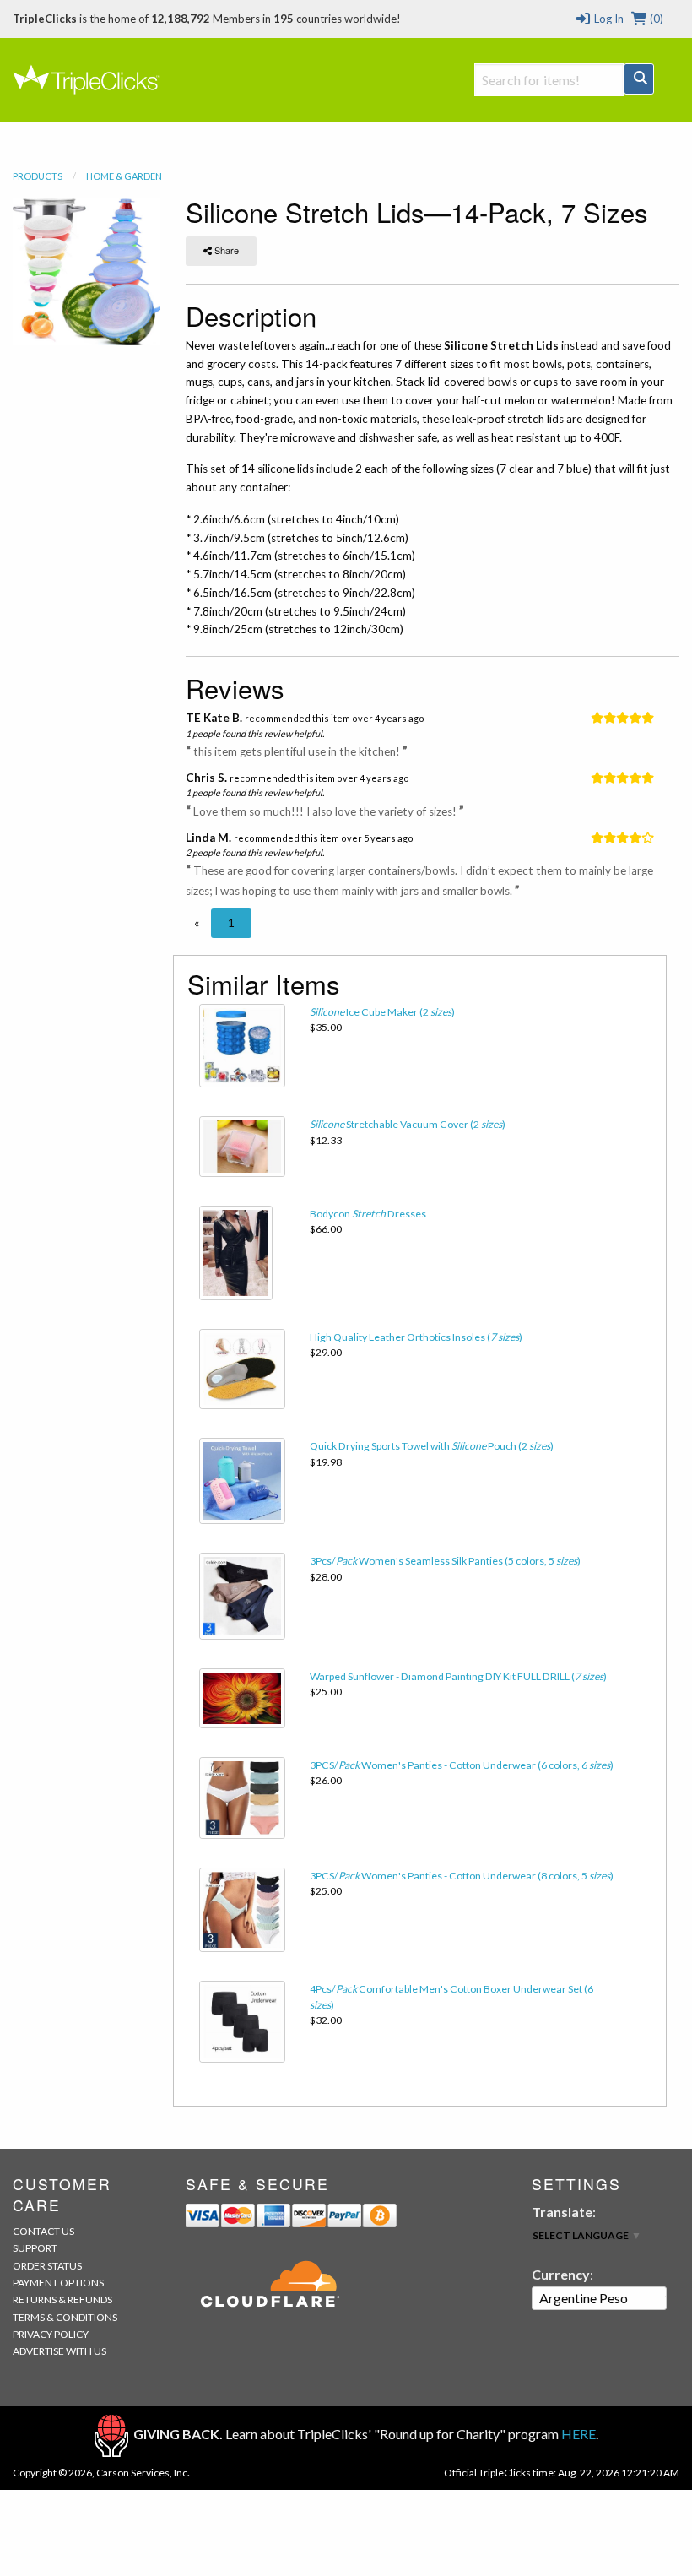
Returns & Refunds (62, 2299)
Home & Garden (124, 176)
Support (35, 2248)
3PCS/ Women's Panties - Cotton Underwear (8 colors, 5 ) (462, 1876)
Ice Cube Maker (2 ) (382, 1012)
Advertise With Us (59, 2351)
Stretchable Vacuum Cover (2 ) (408, 1124)
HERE (578, 2434)
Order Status (47, 2266)
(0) (655, 19)
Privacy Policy (51, 2334)
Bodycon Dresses (368, 1214)
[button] (197, 923)
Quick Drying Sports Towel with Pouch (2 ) (432, 1446)
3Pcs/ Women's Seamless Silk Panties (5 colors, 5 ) (445, 1561)
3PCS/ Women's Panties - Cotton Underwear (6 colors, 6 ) (462, 1765)
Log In (607, 19)
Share (225, 250)
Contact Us (43, 2231)
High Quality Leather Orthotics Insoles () (416, 1337)
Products (38, 176)
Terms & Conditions (65, 2317)
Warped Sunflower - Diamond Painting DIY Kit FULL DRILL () (458, 1676)
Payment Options (58, 2283)
